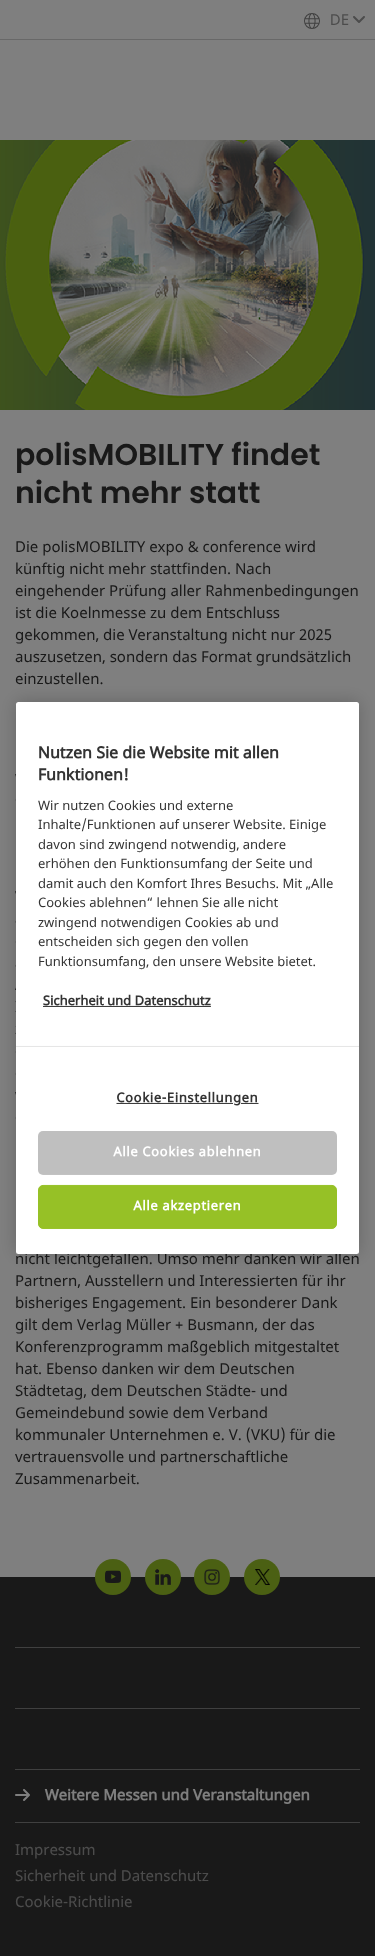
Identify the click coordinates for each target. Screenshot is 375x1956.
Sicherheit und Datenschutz (127, 1001)
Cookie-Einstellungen (187, 1098)
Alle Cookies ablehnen (188, 1152)
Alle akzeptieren (188, 1206)
